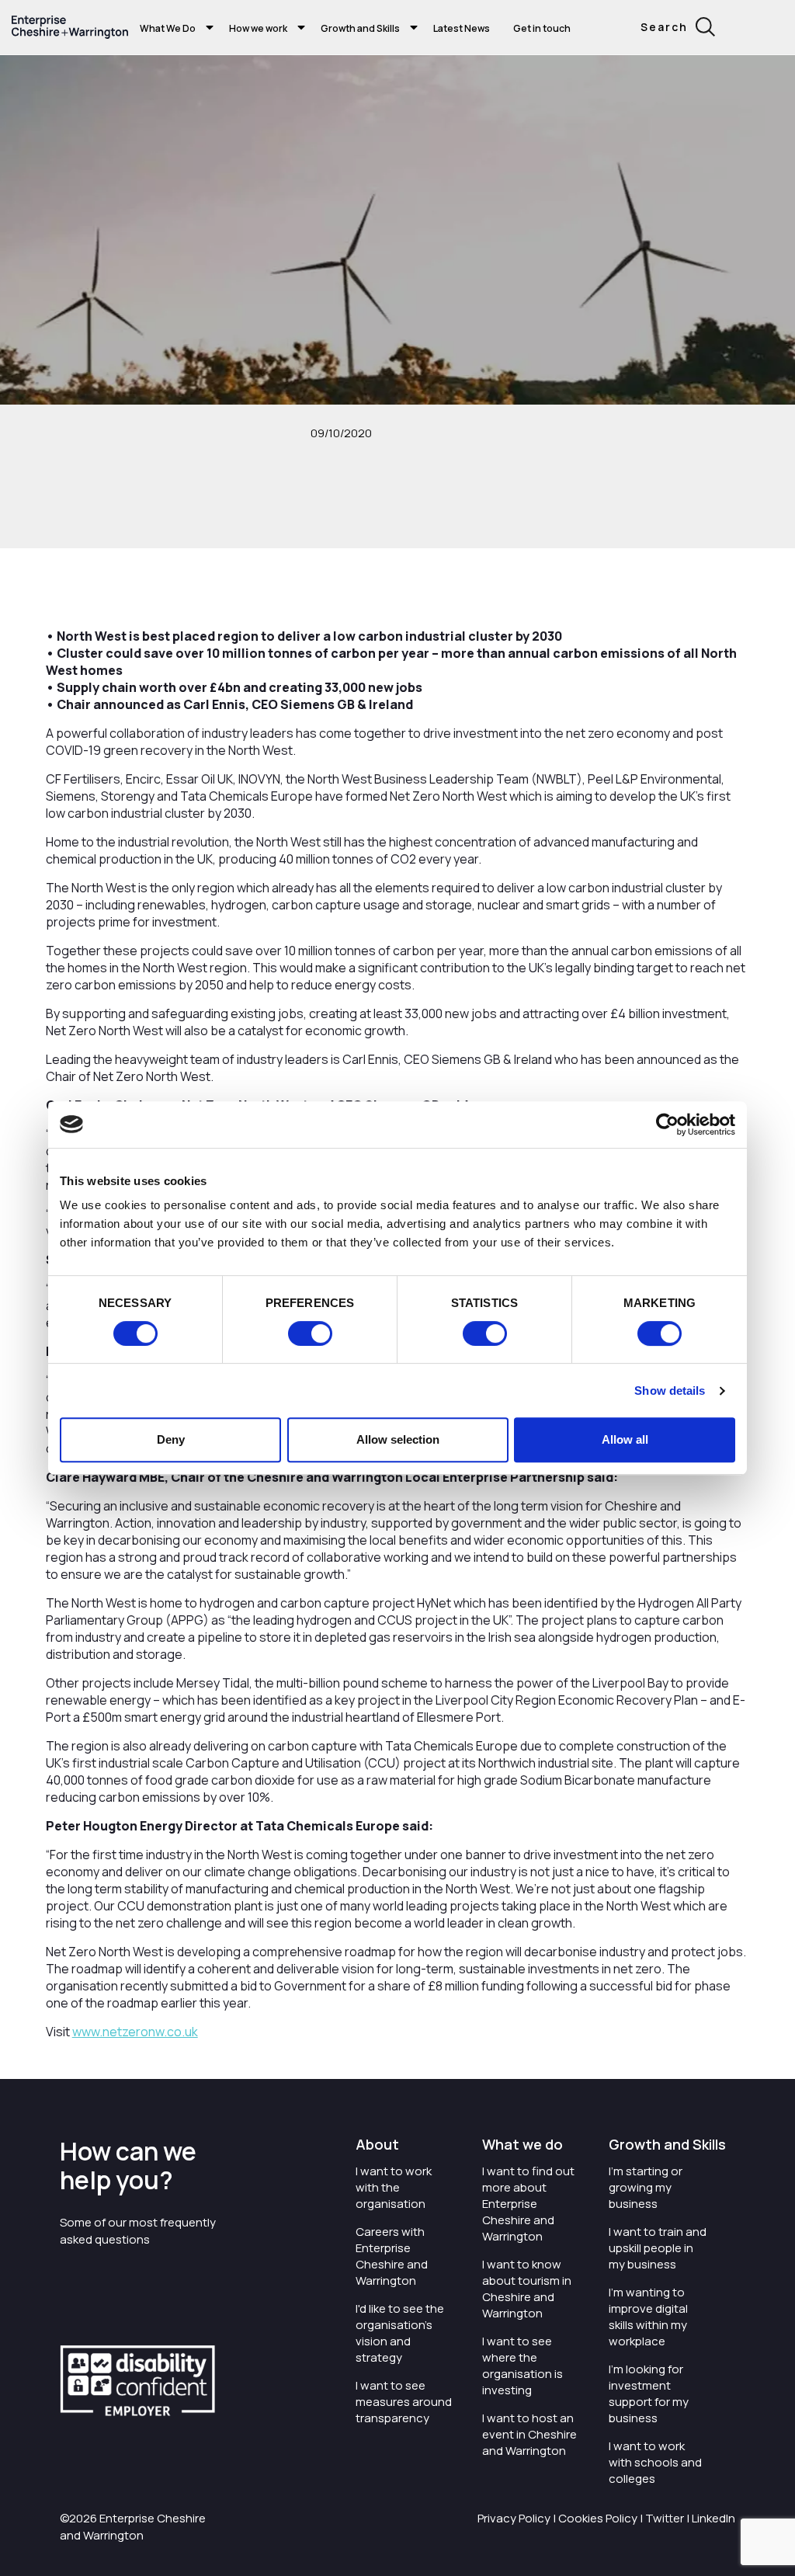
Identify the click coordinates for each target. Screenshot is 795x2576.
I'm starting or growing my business (646, 2187)
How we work (258, 28)
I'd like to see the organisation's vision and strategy (400, 2333)
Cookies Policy (598, 2518)
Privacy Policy (514, 2518)
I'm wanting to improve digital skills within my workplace (648, 2317)
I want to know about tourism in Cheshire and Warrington (527, 2289)
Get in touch (542, 28)
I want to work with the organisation (394, 2187)
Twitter (665, 2518)
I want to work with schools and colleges (655, 2462)
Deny (171, 1439)
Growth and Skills (360, 28)
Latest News (462, 28)
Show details (670, 1391)
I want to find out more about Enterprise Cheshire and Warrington (528, 2204)
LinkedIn (713, 2518)
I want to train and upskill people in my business (658, 2248)
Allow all (625, 1439)
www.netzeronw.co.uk (135, 2032)
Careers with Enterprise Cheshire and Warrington (392, 2256)
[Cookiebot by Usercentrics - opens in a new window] (667, 1125)
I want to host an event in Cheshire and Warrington (529, 2434)
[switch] (310, 1333)
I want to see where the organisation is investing (522, 2366)
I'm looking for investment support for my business (649, 2393)
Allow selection (398, 1439)
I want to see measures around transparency (404, 2402)
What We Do (168, 28)
